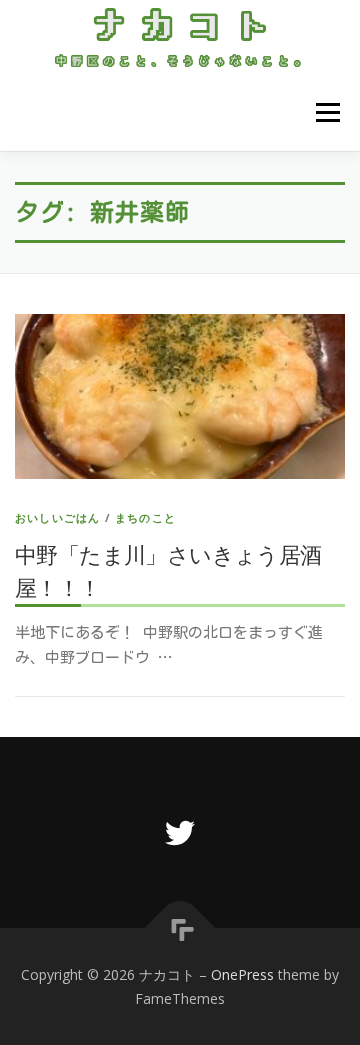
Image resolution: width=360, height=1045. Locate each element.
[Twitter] (180, 832)
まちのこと (145, 517)
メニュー (327, 113)
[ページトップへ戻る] (180, 927)
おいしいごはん (57, 517)
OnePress (242, 974)
